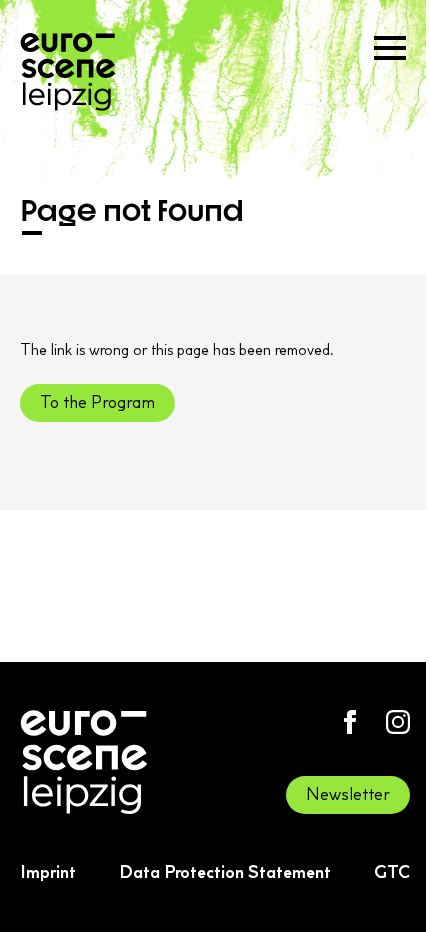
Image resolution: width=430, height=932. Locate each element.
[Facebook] (350, 722)
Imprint (48, 872)
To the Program (97, 402)
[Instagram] (398, 722)
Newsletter (348, 794)
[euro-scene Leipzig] (68, 72)
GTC (392, 872)
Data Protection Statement (225, 872)
